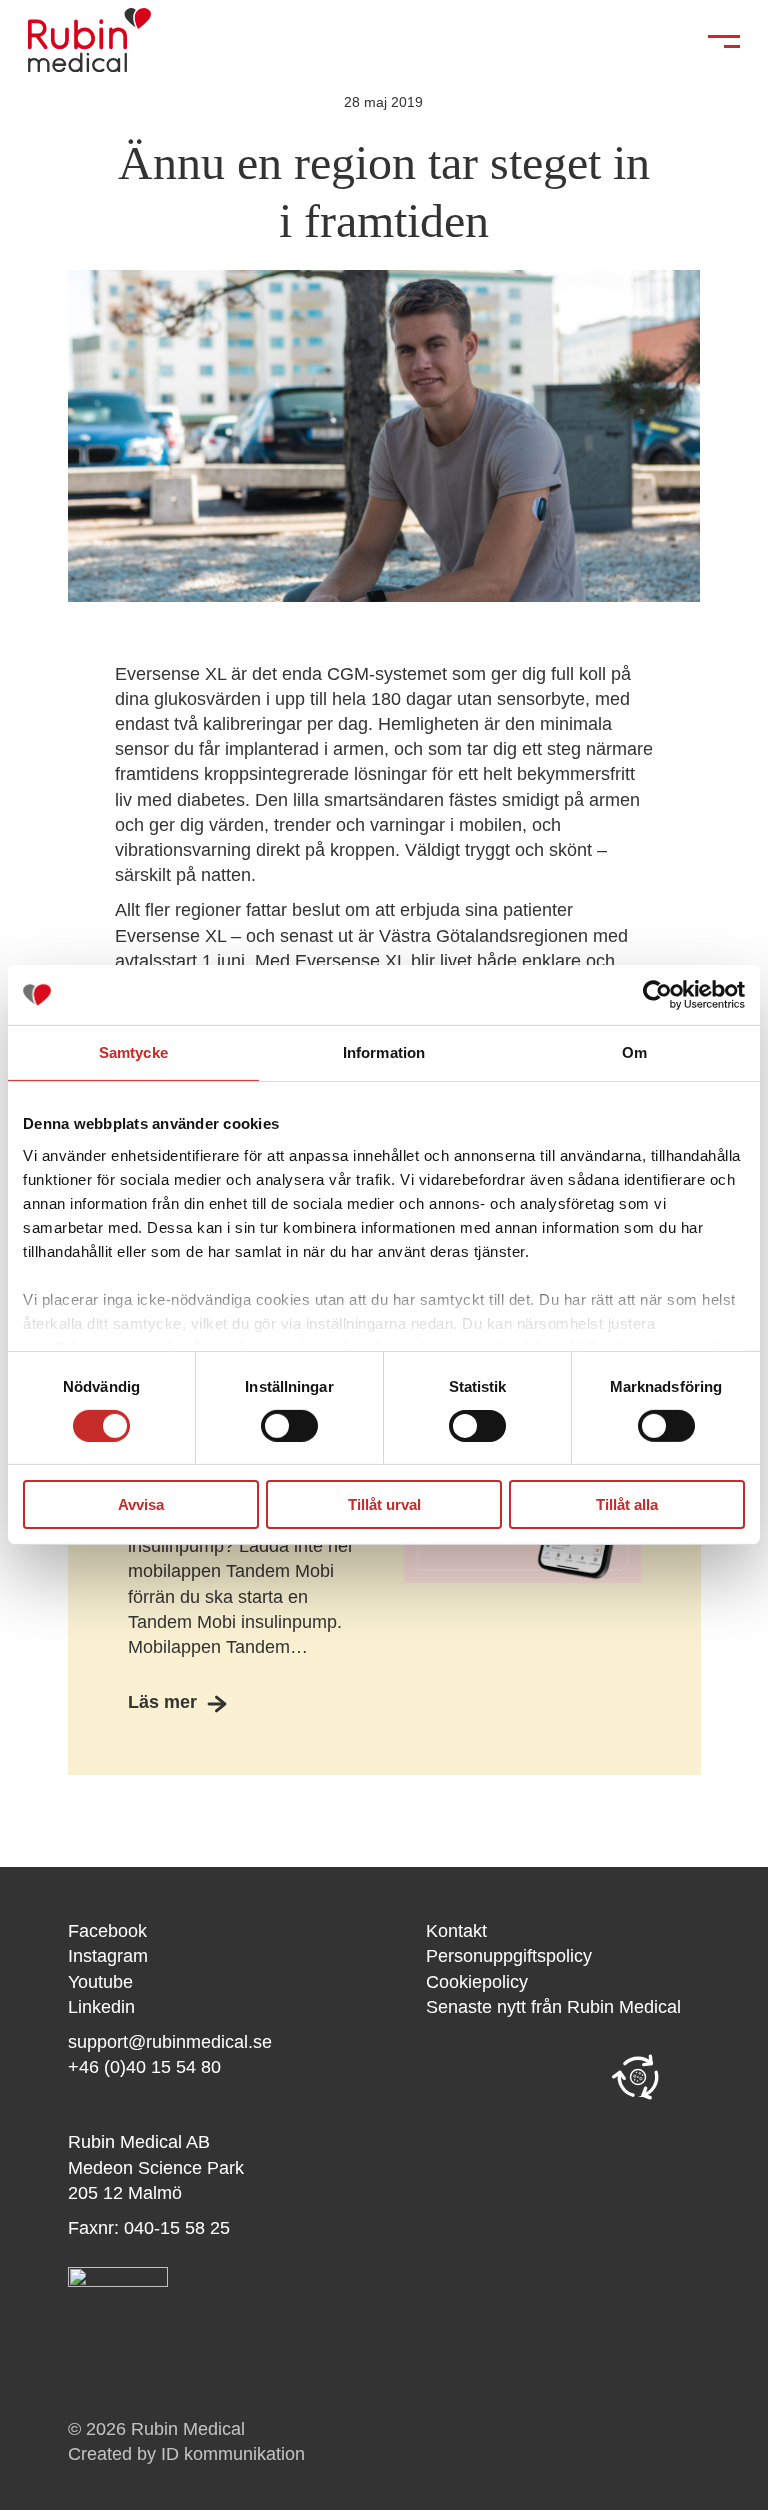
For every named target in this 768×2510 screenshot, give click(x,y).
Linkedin (101, 2007)
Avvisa (141, 1504)
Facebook (107, 1931)
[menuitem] (563, 1931)
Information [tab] (384, 1052)
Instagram (108, 1956)
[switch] (289, 1426)
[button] (638, 2077)
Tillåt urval (384, 1504)
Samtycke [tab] (133, 1052)
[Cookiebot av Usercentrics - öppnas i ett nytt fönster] (657, 995)
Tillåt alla (627, 1504)
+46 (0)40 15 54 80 (144, 2067)
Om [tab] (634, 1052)
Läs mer (162, 1702)
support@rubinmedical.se (170, 2042)
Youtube (100, 1982)
